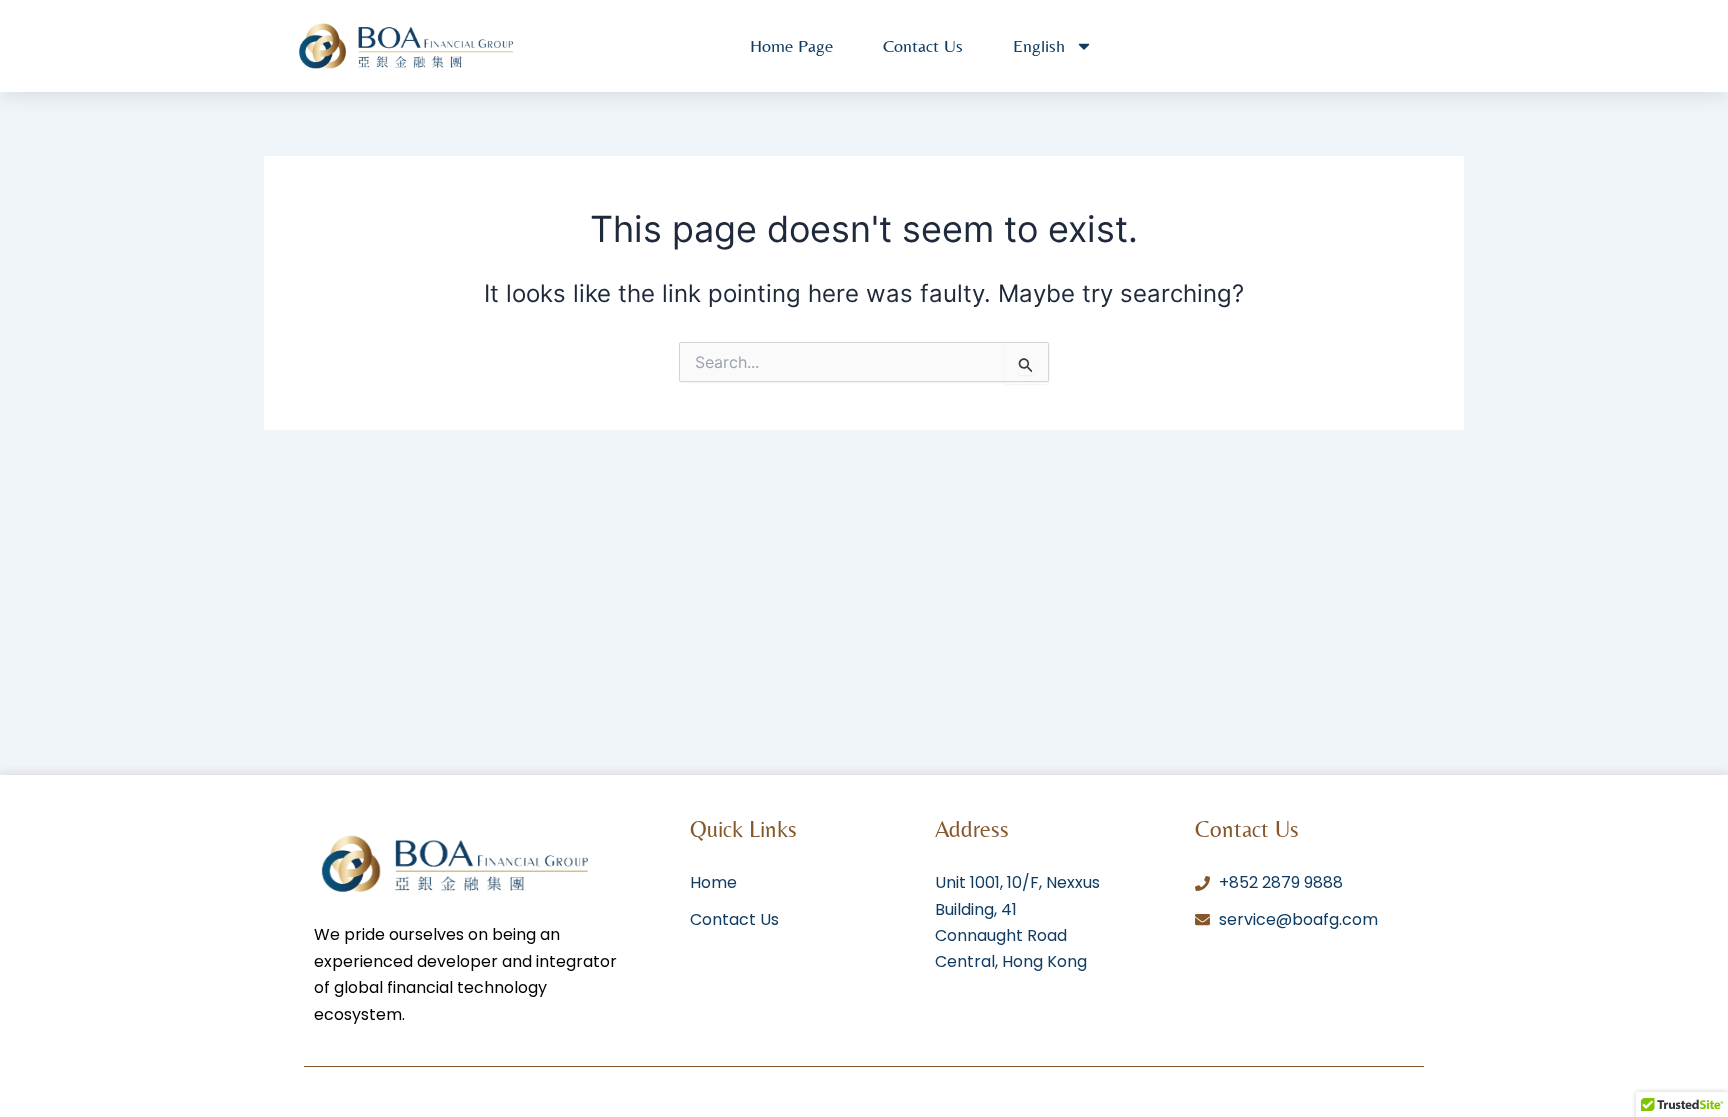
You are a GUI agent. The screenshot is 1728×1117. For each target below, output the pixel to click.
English (1039, 45)
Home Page (791, 45)
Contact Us (923, 45)
